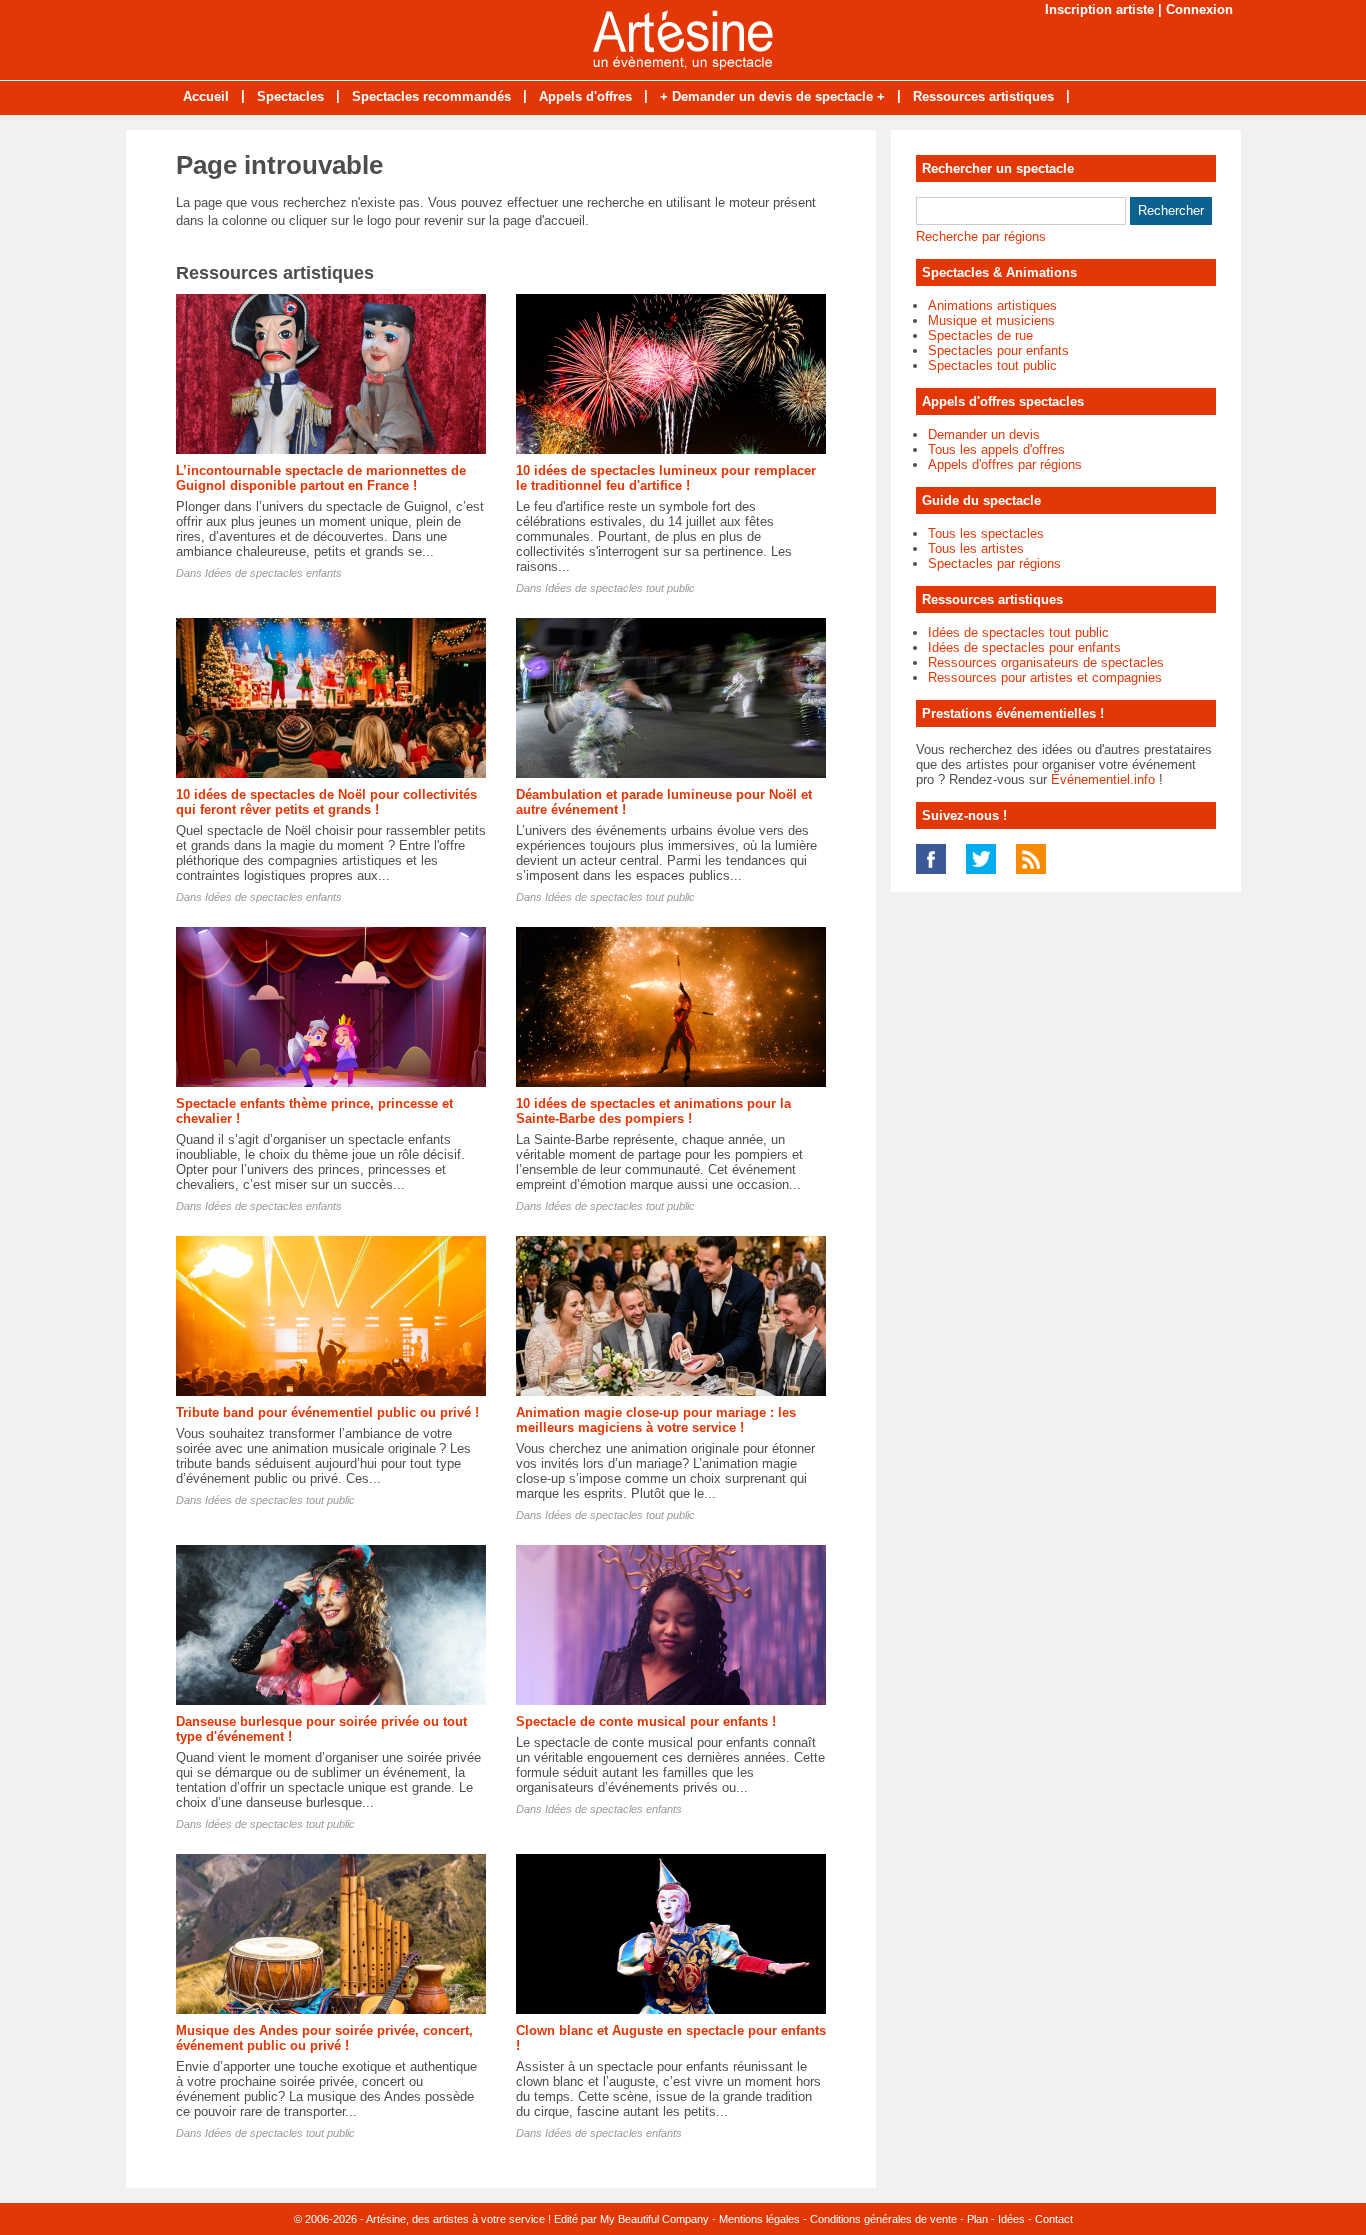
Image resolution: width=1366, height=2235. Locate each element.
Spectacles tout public (992, 365)
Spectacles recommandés (431, 96)
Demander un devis (984, 434)
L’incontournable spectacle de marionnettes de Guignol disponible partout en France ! (321, 478)
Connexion (1199, 9)
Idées (1011, 2219)
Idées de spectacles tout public (620, 588)
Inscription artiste (1099, 9)
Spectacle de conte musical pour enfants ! (646, 1721)
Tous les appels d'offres (996, 449)
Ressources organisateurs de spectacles (1046, 662)
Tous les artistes (976, 548)
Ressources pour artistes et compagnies (1045, 677)
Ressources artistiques (983, 96)
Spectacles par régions (994, 563)
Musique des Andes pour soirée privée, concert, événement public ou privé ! (324, 2038)
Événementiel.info (1103, 779)
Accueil (206, 96)
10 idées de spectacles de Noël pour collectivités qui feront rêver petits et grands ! (326, 802)
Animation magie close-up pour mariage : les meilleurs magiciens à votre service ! (656, 1420)
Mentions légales (759, 2219)
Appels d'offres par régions (1005, 464)
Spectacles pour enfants (998, 350)
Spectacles (290, 96)
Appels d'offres (585, 96)
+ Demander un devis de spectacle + (772, 96)
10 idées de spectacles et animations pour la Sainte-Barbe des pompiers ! (653, 1111)
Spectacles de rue (980, 335)
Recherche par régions (981, 236)
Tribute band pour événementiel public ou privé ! (327, 1412)
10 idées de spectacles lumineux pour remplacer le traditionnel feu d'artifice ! (666, 478)
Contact (1054, 2219)
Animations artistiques (992, 305)
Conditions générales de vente (883, 2219)
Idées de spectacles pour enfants (1024, 647)
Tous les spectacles (986, 533)
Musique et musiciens (991, 320)
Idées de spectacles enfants (273, 573)
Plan (977, 2219)
